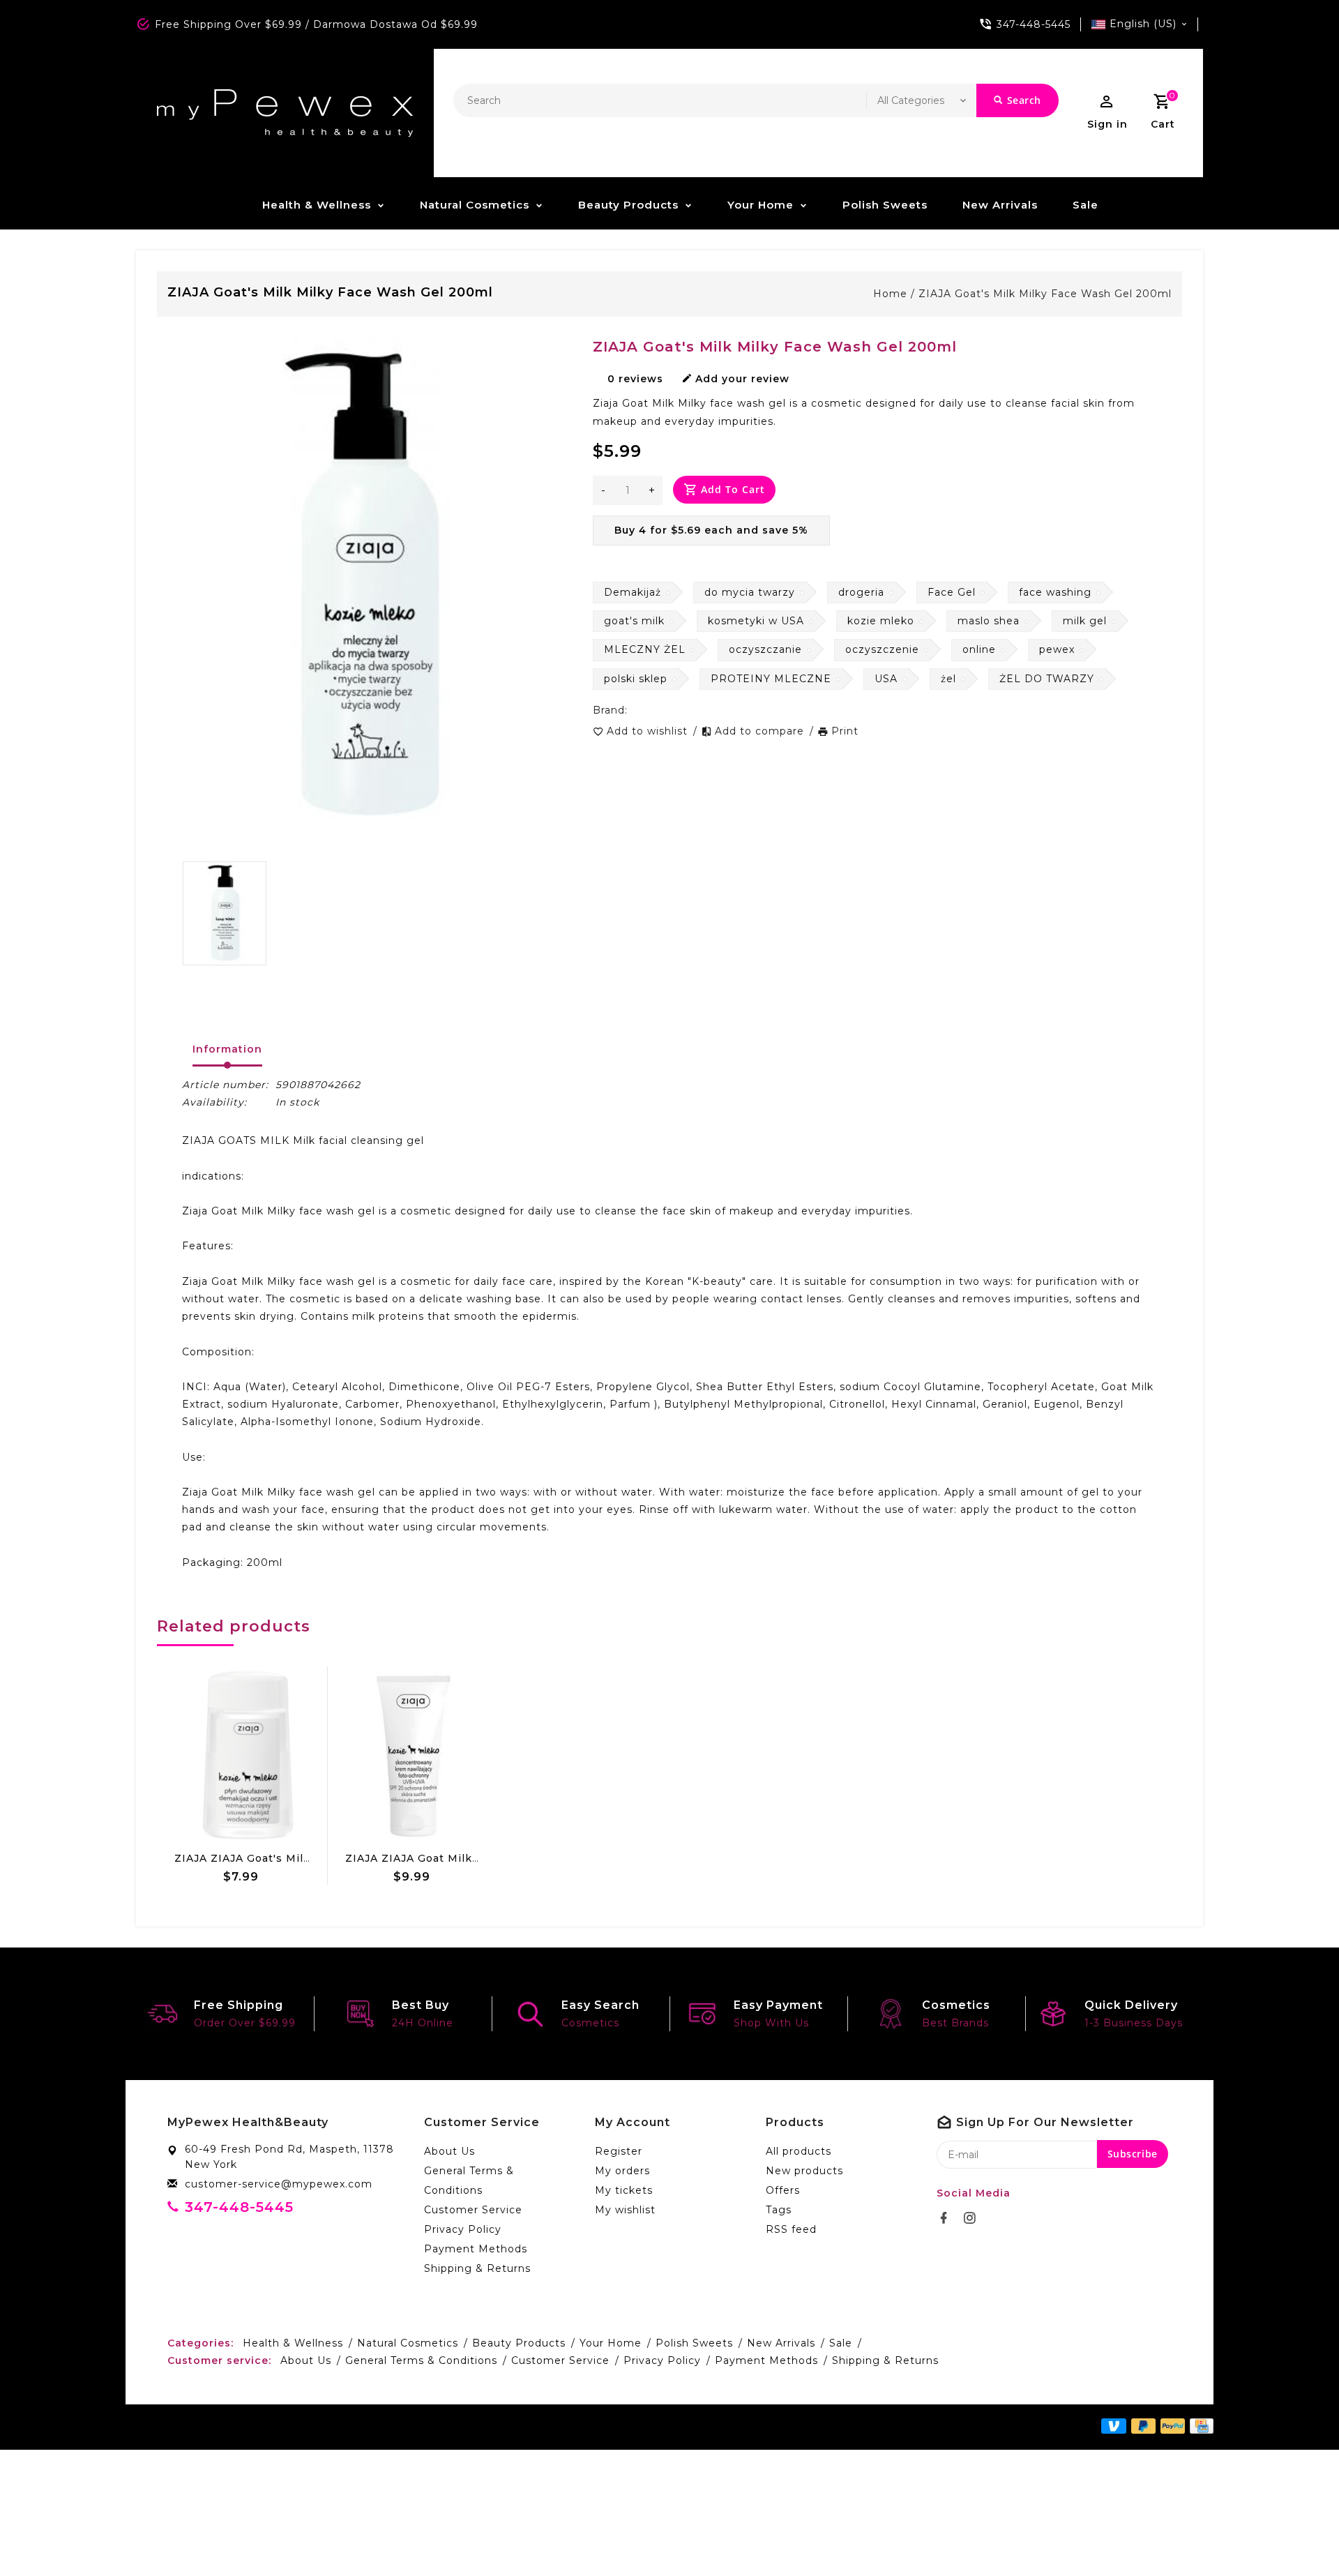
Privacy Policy (463, 2229)
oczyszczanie (765, 649)
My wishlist (625, 2210)
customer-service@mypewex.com (279, 2184)
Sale (1085, 205)
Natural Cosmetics (475, 205)
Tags (779, 2210)
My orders (622, 2171)
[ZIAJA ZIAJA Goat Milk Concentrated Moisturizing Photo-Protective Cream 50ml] (413, 1756)
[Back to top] (1297, 2534)
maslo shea (989, 621)
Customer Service (473, 2210)
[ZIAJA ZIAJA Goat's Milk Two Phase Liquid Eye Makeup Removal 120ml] (242, 1756)
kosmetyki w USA (756, 621)
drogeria (861, 592)
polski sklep (636, 679)
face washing (1055, 592)
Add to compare (761, 731)
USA (886, 679)
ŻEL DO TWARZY (1047, 679)
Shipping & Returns (477, 2268)
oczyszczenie (882, 649)
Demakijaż (633, 592)
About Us (449, 2151)
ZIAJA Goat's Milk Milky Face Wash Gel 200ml (1045, 294)
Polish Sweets (885, 205)
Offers (783, 2190)
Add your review (742, 379)
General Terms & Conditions (469, 2180)
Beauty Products (628, 205)
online (979, 649)
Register (619, 2151)
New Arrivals (1000, 205)
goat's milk (634, 621)
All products (799, 2151)
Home (890, 294)
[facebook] (948, 2218)
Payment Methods (476, 2249)
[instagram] (974, 2218)
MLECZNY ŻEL (645, 649)
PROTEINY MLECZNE (771, 679)
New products (804, 2171)
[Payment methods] (1199, 2426)
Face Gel (952, 592)
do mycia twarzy (750, 592)
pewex (1057, 649)
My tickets (624, 2190)
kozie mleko (881, 621)
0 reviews (635, 379)
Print (845, 731)
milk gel (1085, 621)
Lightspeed (448, 2427)
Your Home (761, 205)
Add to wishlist (649, 731)
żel (948, 679)
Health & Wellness (317, 205)
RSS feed (791, 2229)
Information (227, 1049)
